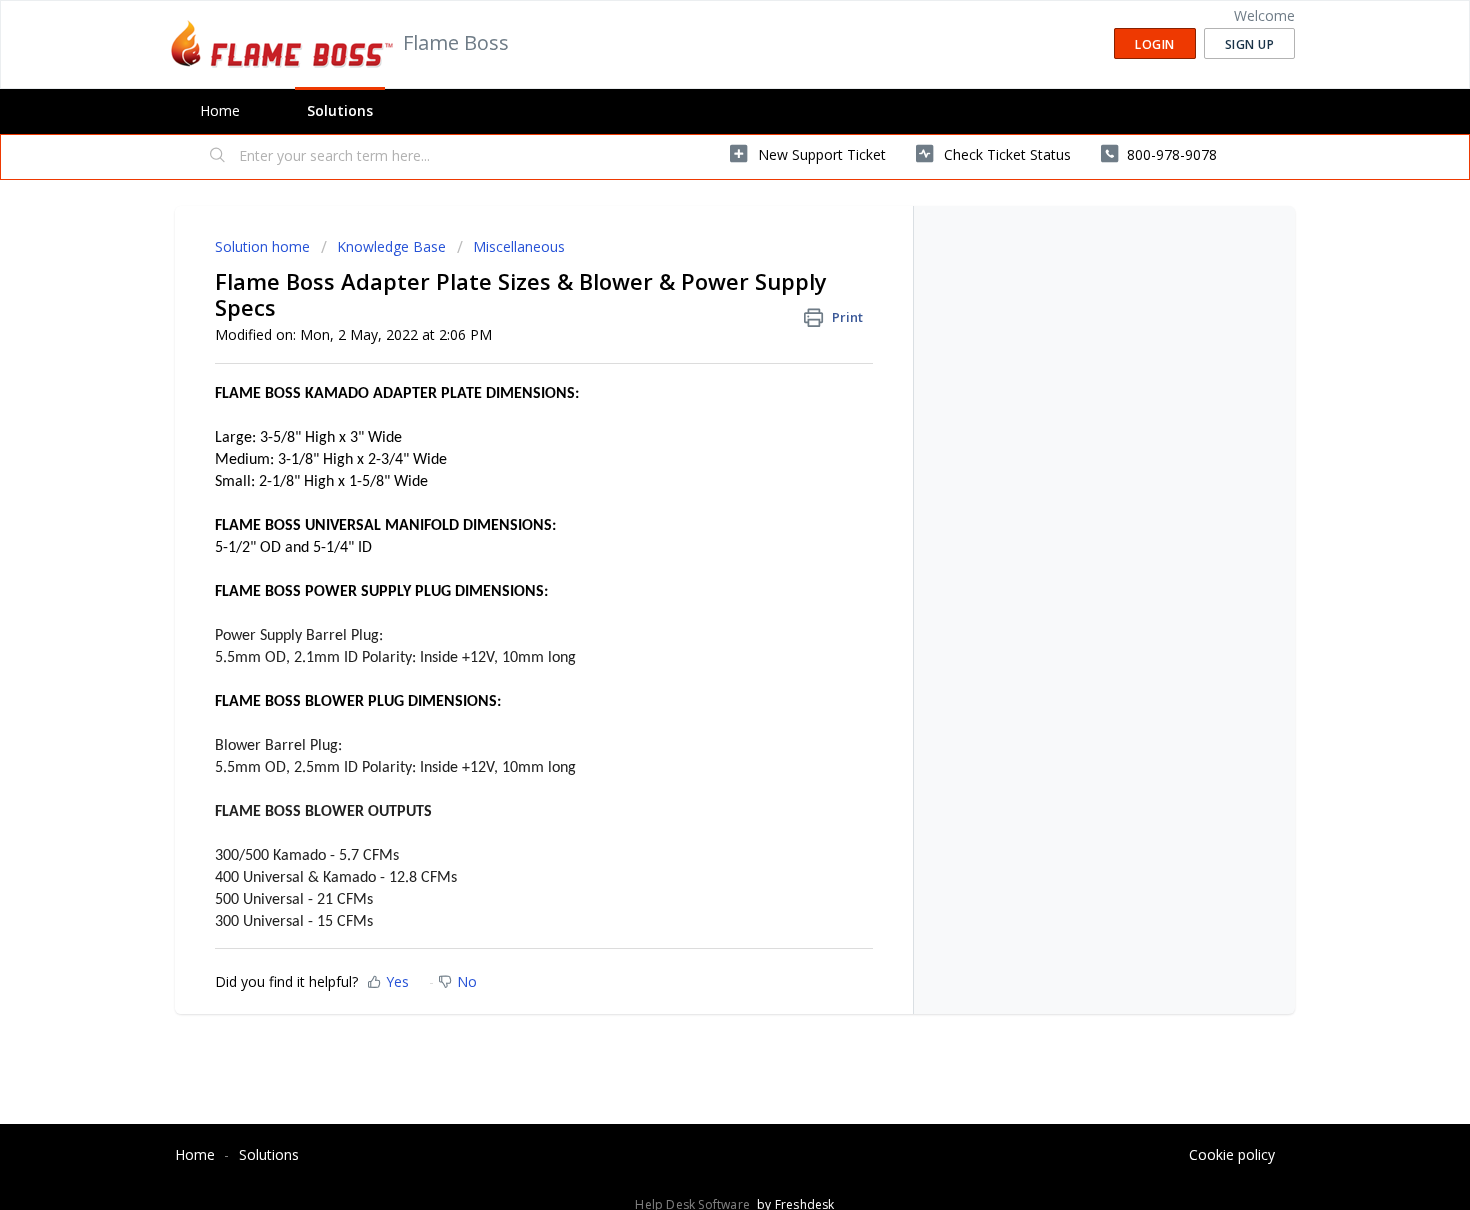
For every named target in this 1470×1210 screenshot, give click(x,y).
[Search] (218, 157)
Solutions (340, 110)
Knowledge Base (391, 246)
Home (220, 110)
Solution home (264, 246)
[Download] (698, 344)
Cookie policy (1232, 1154)
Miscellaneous (519, 246)
